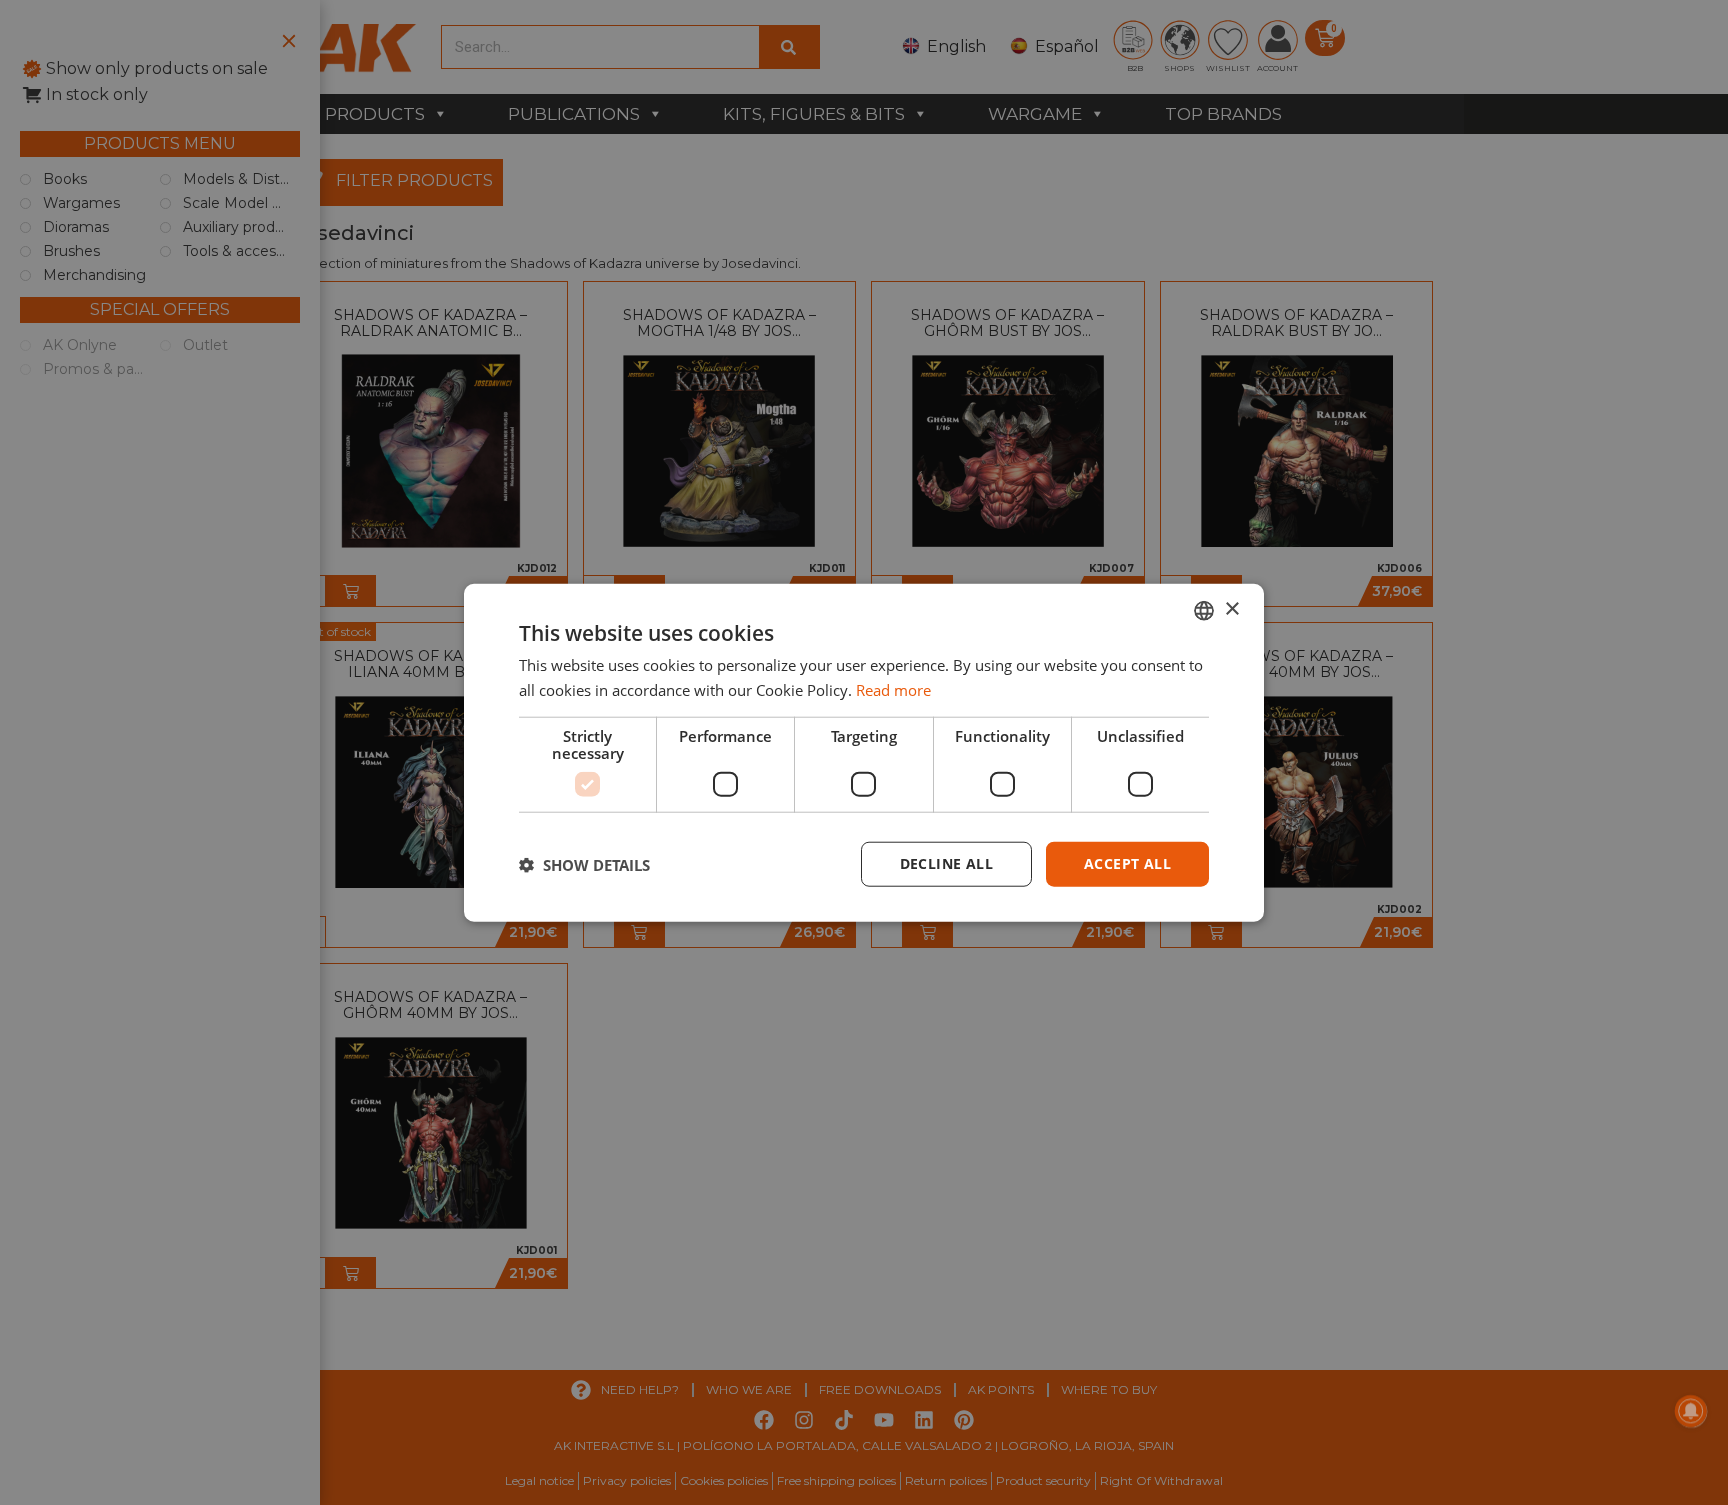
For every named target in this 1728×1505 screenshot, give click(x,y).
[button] (584, 864)
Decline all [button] (946, 863)
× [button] (1231, 609)
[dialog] (864, 752)
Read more (893, 689)
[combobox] (1204, 610)
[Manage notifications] (1691, 1411)
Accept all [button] (1127, 863)
